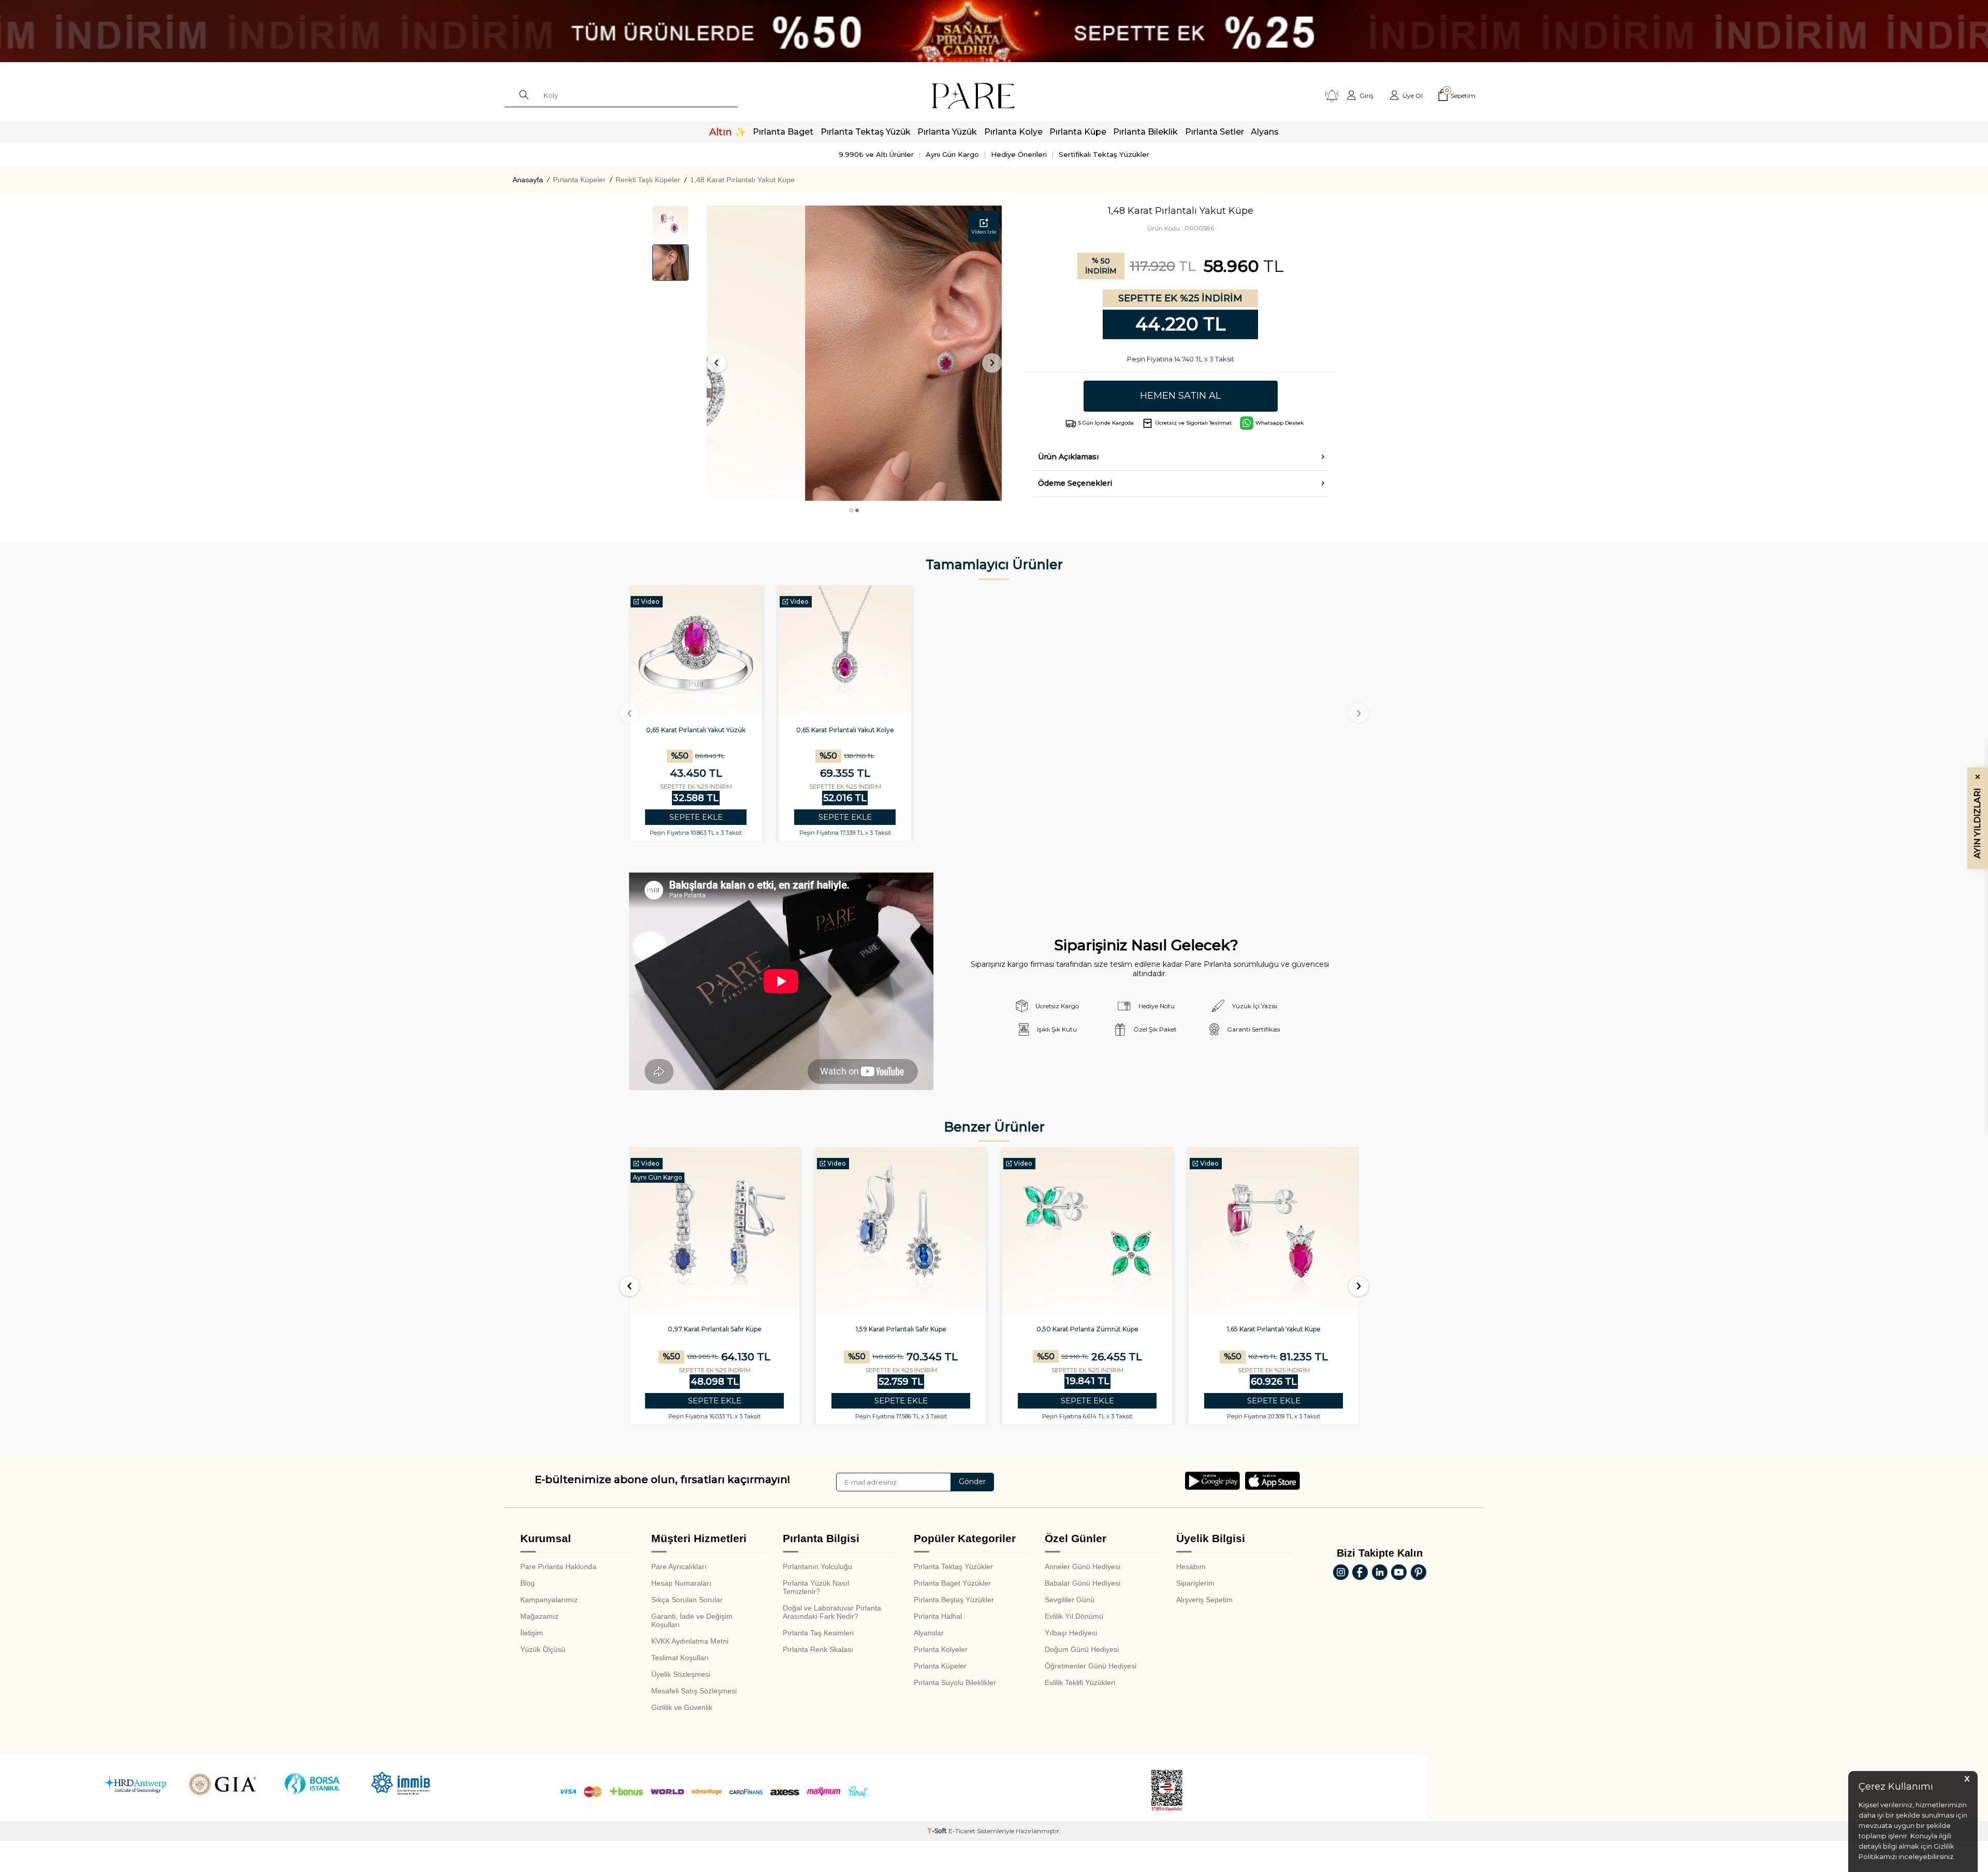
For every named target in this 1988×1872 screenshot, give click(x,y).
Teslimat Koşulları (680, 1658)
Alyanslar (929, 1633)
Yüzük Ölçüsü (543, 1649)
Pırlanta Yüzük (947, 132)
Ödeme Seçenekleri (1075, 483)
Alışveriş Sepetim (1204, 1600)
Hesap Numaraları (681, 1583)
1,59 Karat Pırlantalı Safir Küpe (715, 1329)
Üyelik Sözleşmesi (681, 1674)
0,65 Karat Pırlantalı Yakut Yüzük (696, 730)
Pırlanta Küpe (1078, 132)
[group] (854, 353)
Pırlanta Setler (1215, 132)
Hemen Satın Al (1180, 396)
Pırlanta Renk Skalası (818, 1649)
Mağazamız (539, 1616)
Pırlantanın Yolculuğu (817, 1566)
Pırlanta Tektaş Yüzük (866, 132)
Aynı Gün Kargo (952, 154)
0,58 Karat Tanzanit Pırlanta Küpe (1274, 1329)
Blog (528, 1583)
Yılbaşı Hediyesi (1071, 1633)
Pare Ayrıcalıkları (679, 1566)
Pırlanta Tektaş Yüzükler (953, 1566)
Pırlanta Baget (783, 132)
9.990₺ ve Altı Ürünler (876, 154)
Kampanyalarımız (549, 1600)
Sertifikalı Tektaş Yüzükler (1104, 154)
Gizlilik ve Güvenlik (682, 1707)
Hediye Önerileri (1019, 154)
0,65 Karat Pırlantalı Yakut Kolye (845, 730)
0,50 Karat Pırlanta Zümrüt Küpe (901, 1329)
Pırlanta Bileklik (1145, 132)
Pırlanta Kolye (1013, 132)
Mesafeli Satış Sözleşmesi (694, 1691)
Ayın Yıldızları (1977, 816)
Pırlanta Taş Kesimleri (818, 1633)
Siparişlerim (1195, 1583)
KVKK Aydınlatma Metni (690, 1641)
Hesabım (1191, 1566)
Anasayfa (528, 180)
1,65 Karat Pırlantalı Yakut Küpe (1087, 1329)
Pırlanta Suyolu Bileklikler (955, 1682)
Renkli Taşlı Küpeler (648, 180)
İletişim (532, 1633)
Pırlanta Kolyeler (941, 1649)
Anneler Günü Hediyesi (1083, 1566)
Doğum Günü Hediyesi (1082, 1649)
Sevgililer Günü (1070, 1600)
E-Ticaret (962, 1831)
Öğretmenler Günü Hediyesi (1091, 1666)
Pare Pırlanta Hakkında (558, 1566)
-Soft (938, 1831)
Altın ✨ (728, 132)
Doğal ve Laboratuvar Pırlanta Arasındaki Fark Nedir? (832, 1612)
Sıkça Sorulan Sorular (687, 1600)
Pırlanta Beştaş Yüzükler (954, 1600)
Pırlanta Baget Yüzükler (952, 1583)
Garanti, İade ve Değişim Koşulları (692, 1620)
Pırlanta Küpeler (579, 180)
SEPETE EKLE (696, 817)
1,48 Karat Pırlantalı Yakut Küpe (742, 180)
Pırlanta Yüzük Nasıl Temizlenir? (816, 1587)
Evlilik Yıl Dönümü (1074, 1616)
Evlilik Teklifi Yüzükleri (1080, 1682)
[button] (851, 510)
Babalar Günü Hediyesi (1083, 1583)
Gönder (972, 1482)
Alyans (1265, 132)
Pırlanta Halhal (938, 1616)
